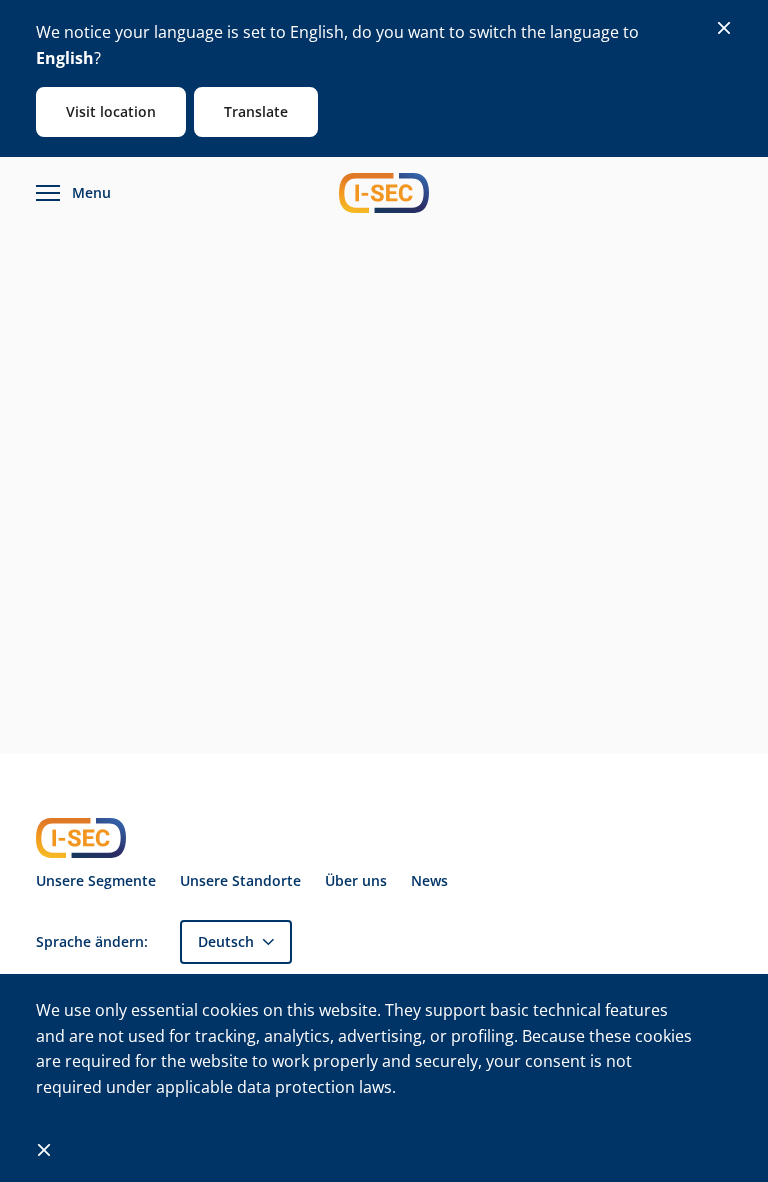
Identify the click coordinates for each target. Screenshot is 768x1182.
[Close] (724, 28)
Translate (256, 111)
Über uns (356, 881)
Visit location (111, 111)
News (429, 881)
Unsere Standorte (240, 881)
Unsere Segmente (96, 881)
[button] (236, 941)
